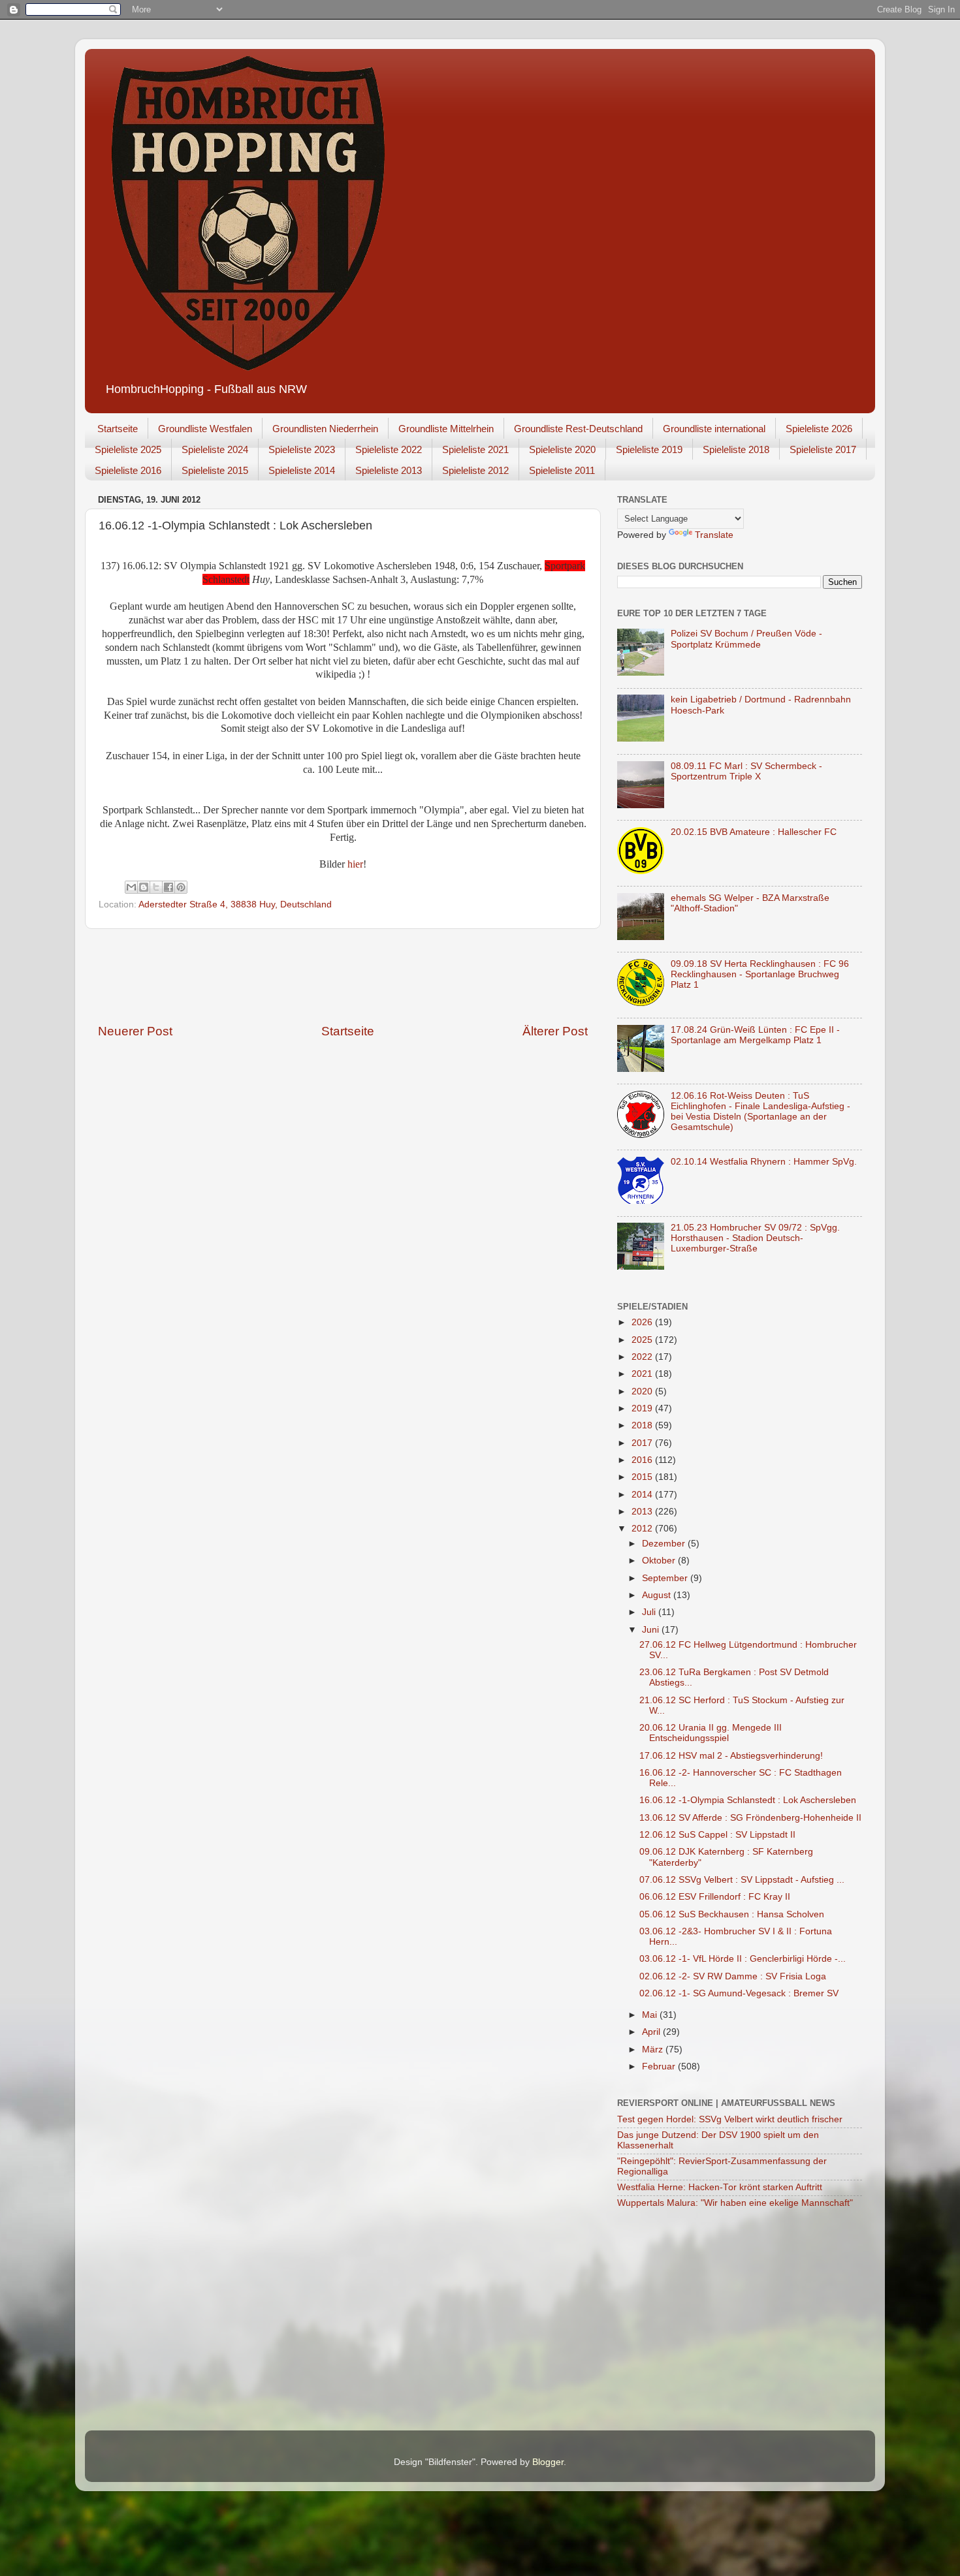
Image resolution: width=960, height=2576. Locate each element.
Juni (652, 1630)
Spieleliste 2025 (128, 449)
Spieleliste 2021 (475, 449)
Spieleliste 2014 (302, 470)
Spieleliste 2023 (302, 449)
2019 (643, 1408)
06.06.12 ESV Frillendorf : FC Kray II (715, 1897)
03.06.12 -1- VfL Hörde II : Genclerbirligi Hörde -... (743, 1959)
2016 (643, 1460)
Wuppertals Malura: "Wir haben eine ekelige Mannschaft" (735, 2203)
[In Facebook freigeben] (168, 887)
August (658, 1595)
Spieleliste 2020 (562, 449)
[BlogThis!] (144, 887)
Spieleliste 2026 (819, 429)
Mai (651, 2015)
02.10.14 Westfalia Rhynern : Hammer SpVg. (764, 1162)
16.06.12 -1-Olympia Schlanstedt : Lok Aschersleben (748, 1800)
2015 (643, 1477)
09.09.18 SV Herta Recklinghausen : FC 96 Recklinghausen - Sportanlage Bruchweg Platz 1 (760, 974)
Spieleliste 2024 (215, 449)
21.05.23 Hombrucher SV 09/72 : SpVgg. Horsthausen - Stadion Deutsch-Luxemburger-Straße (755, 1238)
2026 (643, 1322)
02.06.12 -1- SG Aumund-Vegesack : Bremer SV (739, 1993)
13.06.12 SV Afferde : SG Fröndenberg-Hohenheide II (750, 1818)
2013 (643, 1512)
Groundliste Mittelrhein (446, 429)
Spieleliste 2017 (823, 449)
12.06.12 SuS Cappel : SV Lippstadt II (717, 1835)
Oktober (660, 1561)
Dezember (665, 1544)
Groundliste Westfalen (205, 429)
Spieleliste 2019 (649, 449)
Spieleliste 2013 (389, 470)
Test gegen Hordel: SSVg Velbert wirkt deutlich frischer (730, 2119)
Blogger (548, 2462)
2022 (643, 1357)
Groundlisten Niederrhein (325, 429)
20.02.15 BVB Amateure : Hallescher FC (754, 832)
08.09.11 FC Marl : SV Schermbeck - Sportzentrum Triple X (746, 771)
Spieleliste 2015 (215, 470)
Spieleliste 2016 (128, 470)
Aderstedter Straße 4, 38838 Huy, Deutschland (235, 904)
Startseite (118, 429)
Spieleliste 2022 (389, 449)
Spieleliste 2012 (475, 470)
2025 (643, 1340)
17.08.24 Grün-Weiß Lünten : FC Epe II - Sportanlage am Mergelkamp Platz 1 (755, 1035)
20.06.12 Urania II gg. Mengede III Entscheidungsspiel (711, 1733)
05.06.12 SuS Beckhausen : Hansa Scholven (732, 1914)
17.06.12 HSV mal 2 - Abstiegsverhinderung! (731, 1756)
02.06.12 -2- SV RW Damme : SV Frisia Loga (733, 1976)
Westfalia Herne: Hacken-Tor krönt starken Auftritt (720, 2187)
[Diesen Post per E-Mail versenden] (131, 887)
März (654, 2050)
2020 (643, 1391)
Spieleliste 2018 (736, 449)
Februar (660, 2066)
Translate (714, 535)
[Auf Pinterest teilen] (181, 887)
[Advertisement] (343, 976)
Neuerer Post (135, 1031)
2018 (643, 1425)
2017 (643, 1443)
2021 (643, 1374)
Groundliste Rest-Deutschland (578, 429)
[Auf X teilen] (156, 887)
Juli (650, 1612)
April (652, 2032)
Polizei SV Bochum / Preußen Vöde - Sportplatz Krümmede (746, 639)
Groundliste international (714, 429)
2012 (643, 1529)
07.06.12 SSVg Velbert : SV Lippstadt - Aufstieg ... (742, 1880)
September (666, 1578)
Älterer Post (555, 1031)
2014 (643, 1495)
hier (355, 864)
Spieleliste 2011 (562, 470)
